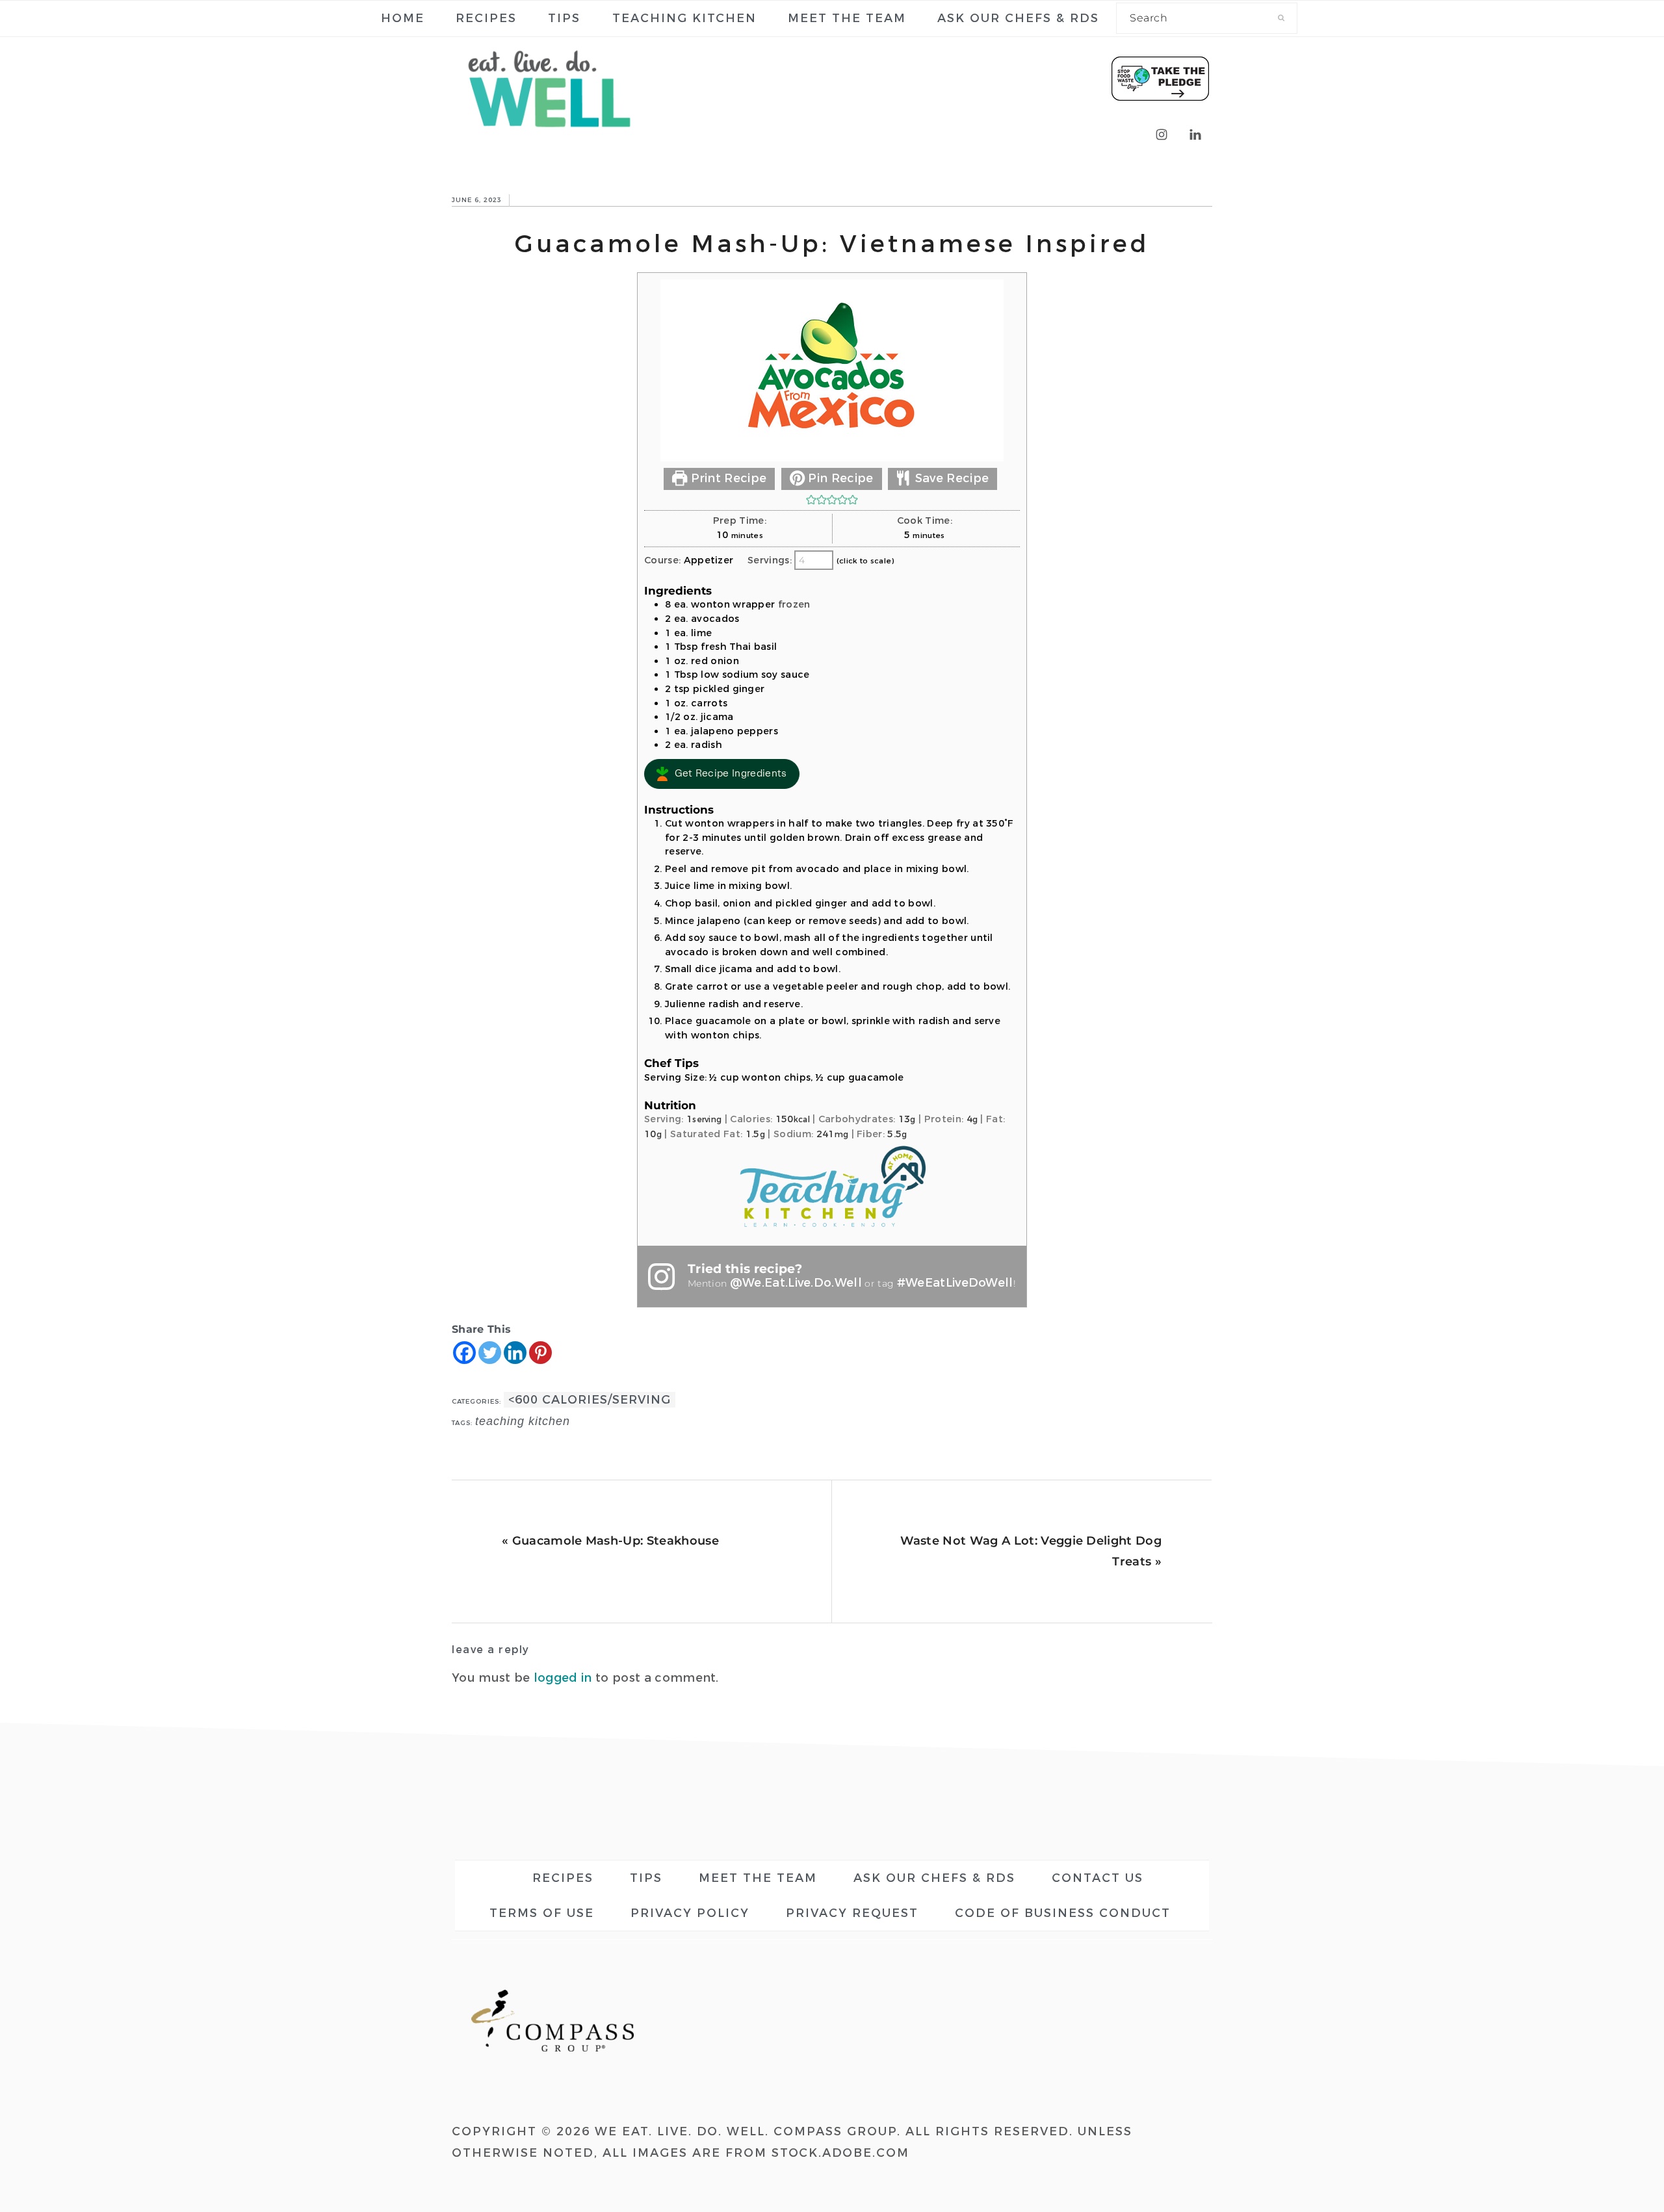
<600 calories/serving (590, 1400)
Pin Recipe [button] (839, 478)
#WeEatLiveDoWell (955, 1283)
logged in (563, 1678)
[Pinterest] (540, 1353)
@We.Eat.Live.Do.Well (796, 1283)
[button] (811, 500)
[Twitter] (490, 1353)
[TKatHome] (832, 1228)
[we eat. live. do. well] (549, 137)
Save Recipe (950, 478)
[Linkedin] (515, 1353)
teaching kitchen (523, 1421)
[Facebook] (464, 1353)
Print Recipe (727, 478)
